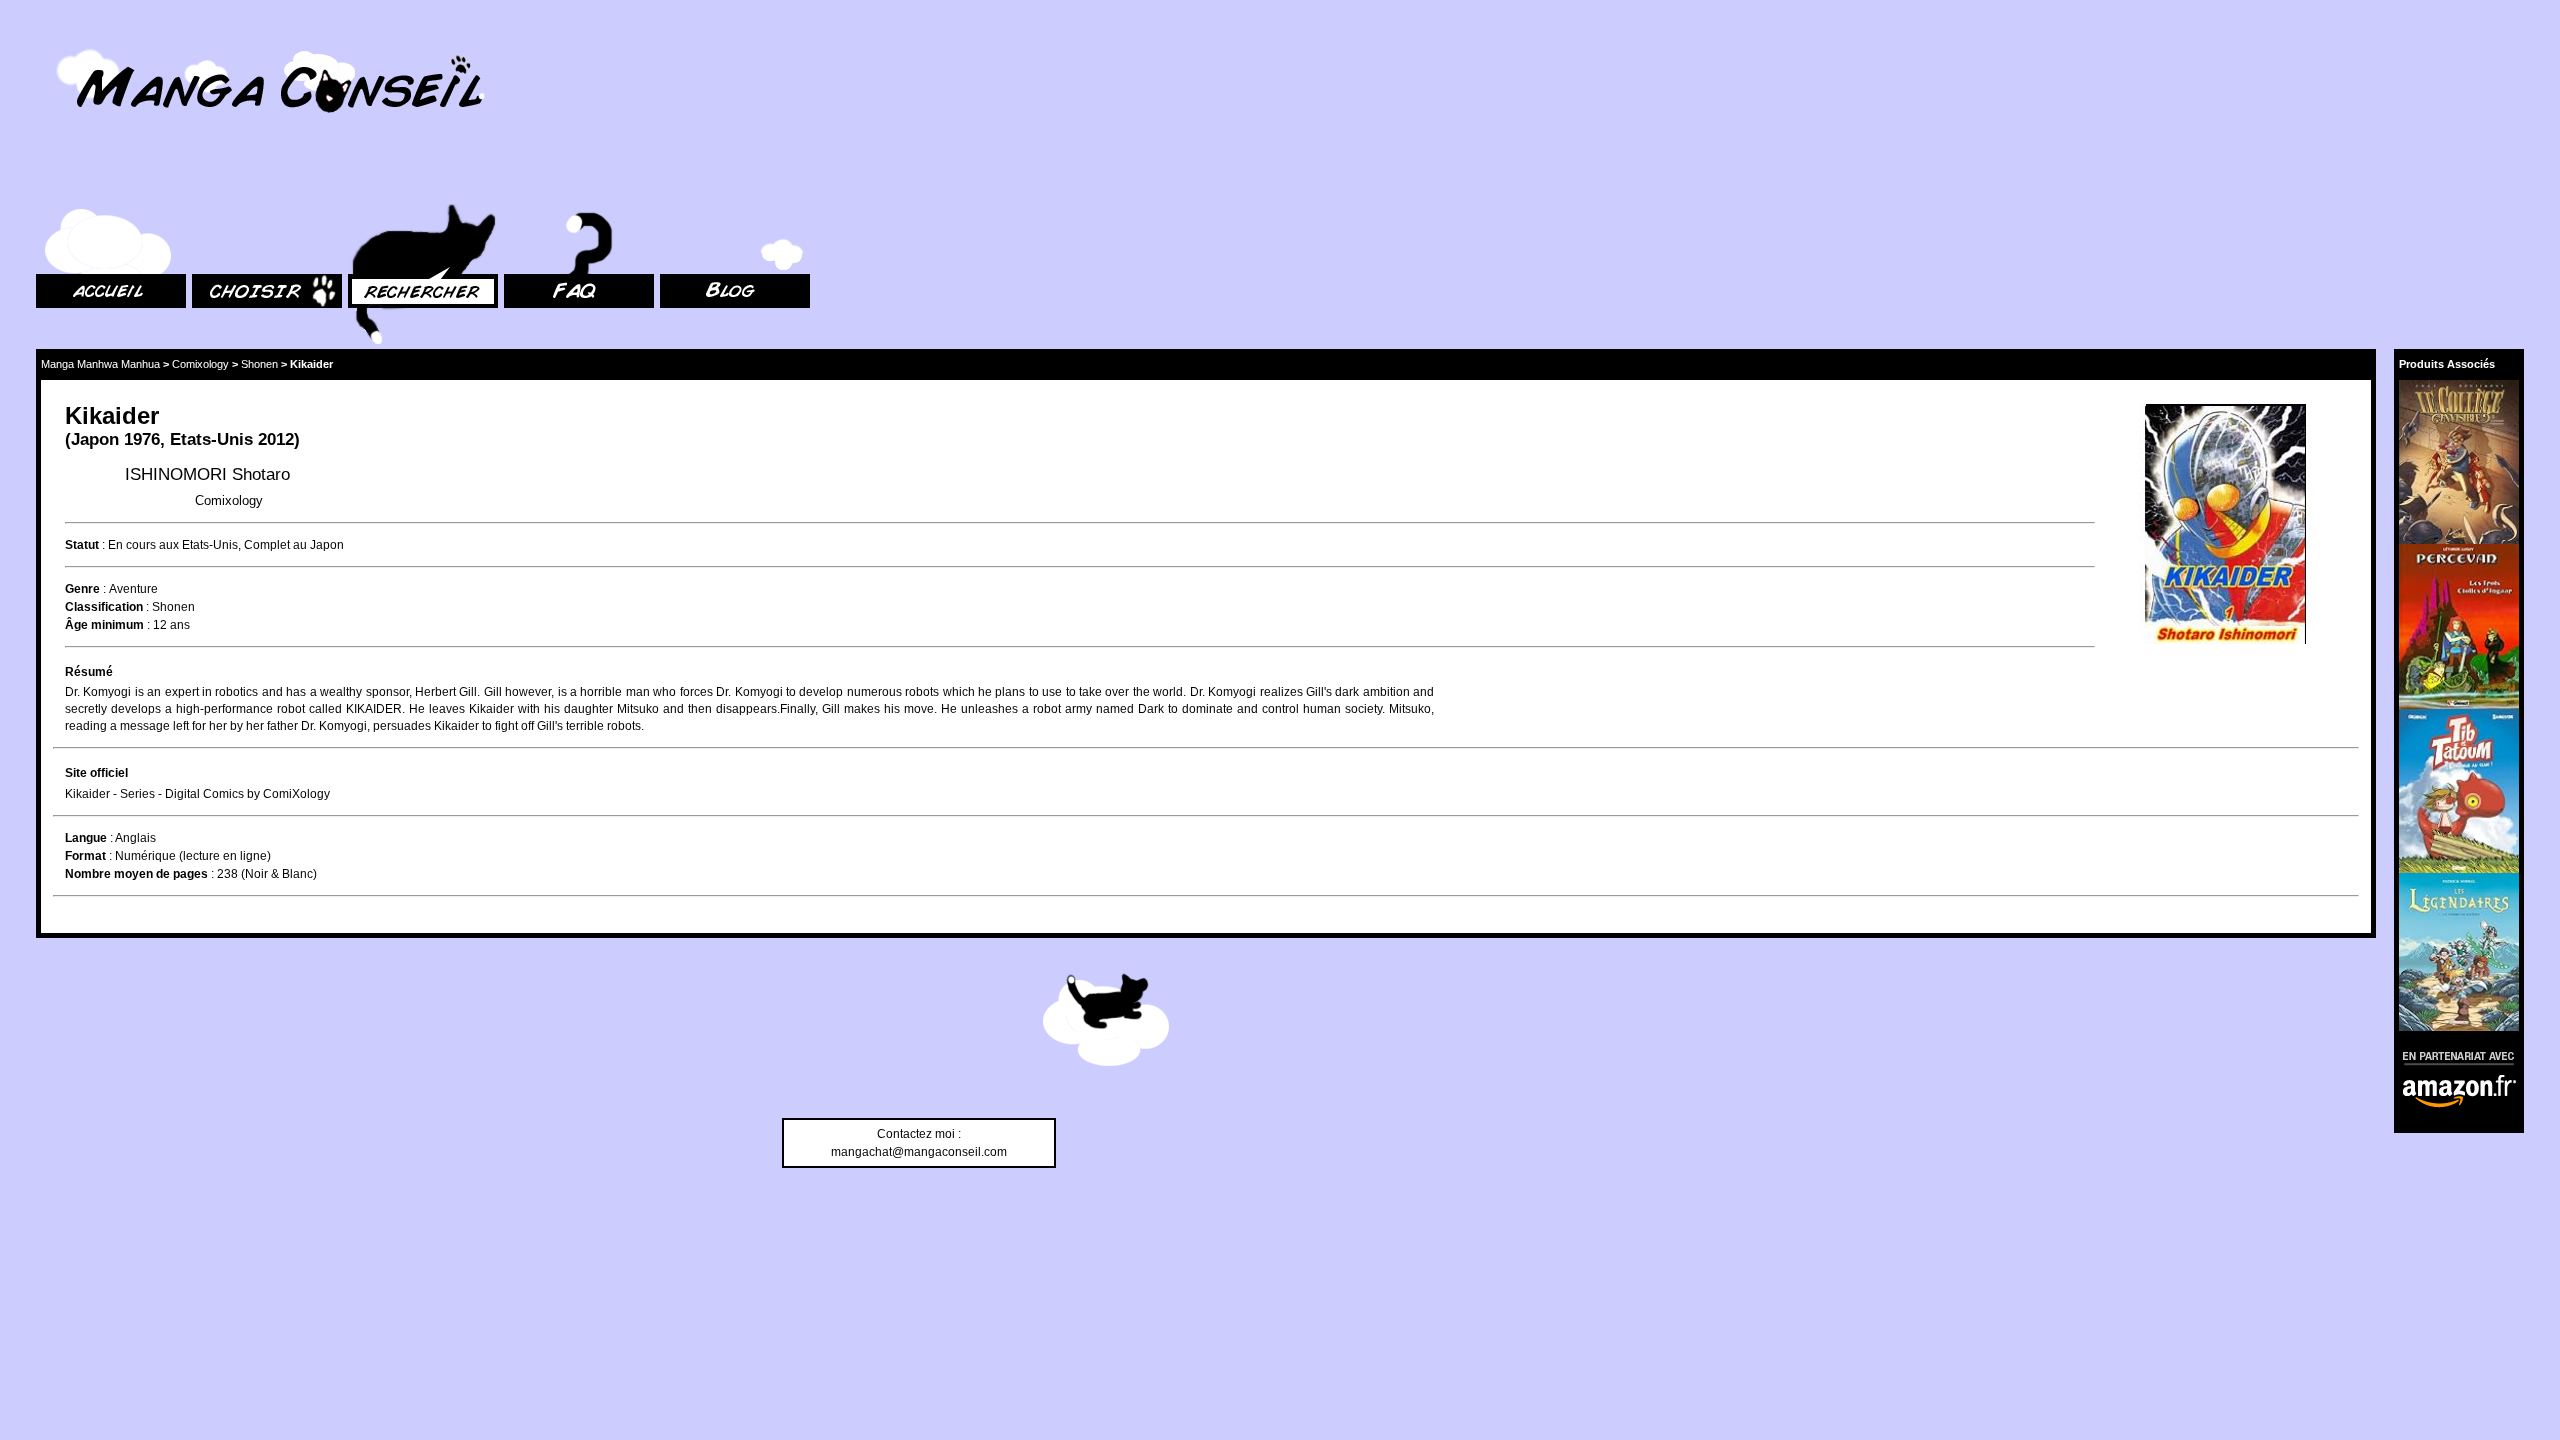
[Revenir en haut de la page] (1106, 1023)
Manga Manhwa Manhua (100, 364)
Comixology (200, 364)
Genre (82, 589)
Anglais (135, 838)
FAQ (515, 180)
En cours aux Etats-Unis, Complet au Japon (226, 545)
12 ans (171, 625)
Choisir (211, 180)
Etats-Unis (211, 439)
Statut (82, 545)
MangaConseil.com (90, 42)
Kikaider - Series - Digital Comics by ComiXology (197, 794)
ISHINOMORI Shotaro (207, 474)
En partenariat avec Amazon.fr (2452, 1055)
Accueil (56, 180)
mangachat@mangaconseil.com (919, 1152)
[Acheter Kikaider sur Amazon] (2227, 526)
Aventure (133, 589)
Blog (672, 180)
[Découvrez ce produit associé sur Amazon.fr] (2459, 462)
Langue (86, 838)
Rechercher (380, 180)
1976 (142, 439)
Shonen (259, 364)
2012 (276, 439)
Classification (104, 607)
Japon (95, 439)
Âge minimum (104, 625)
